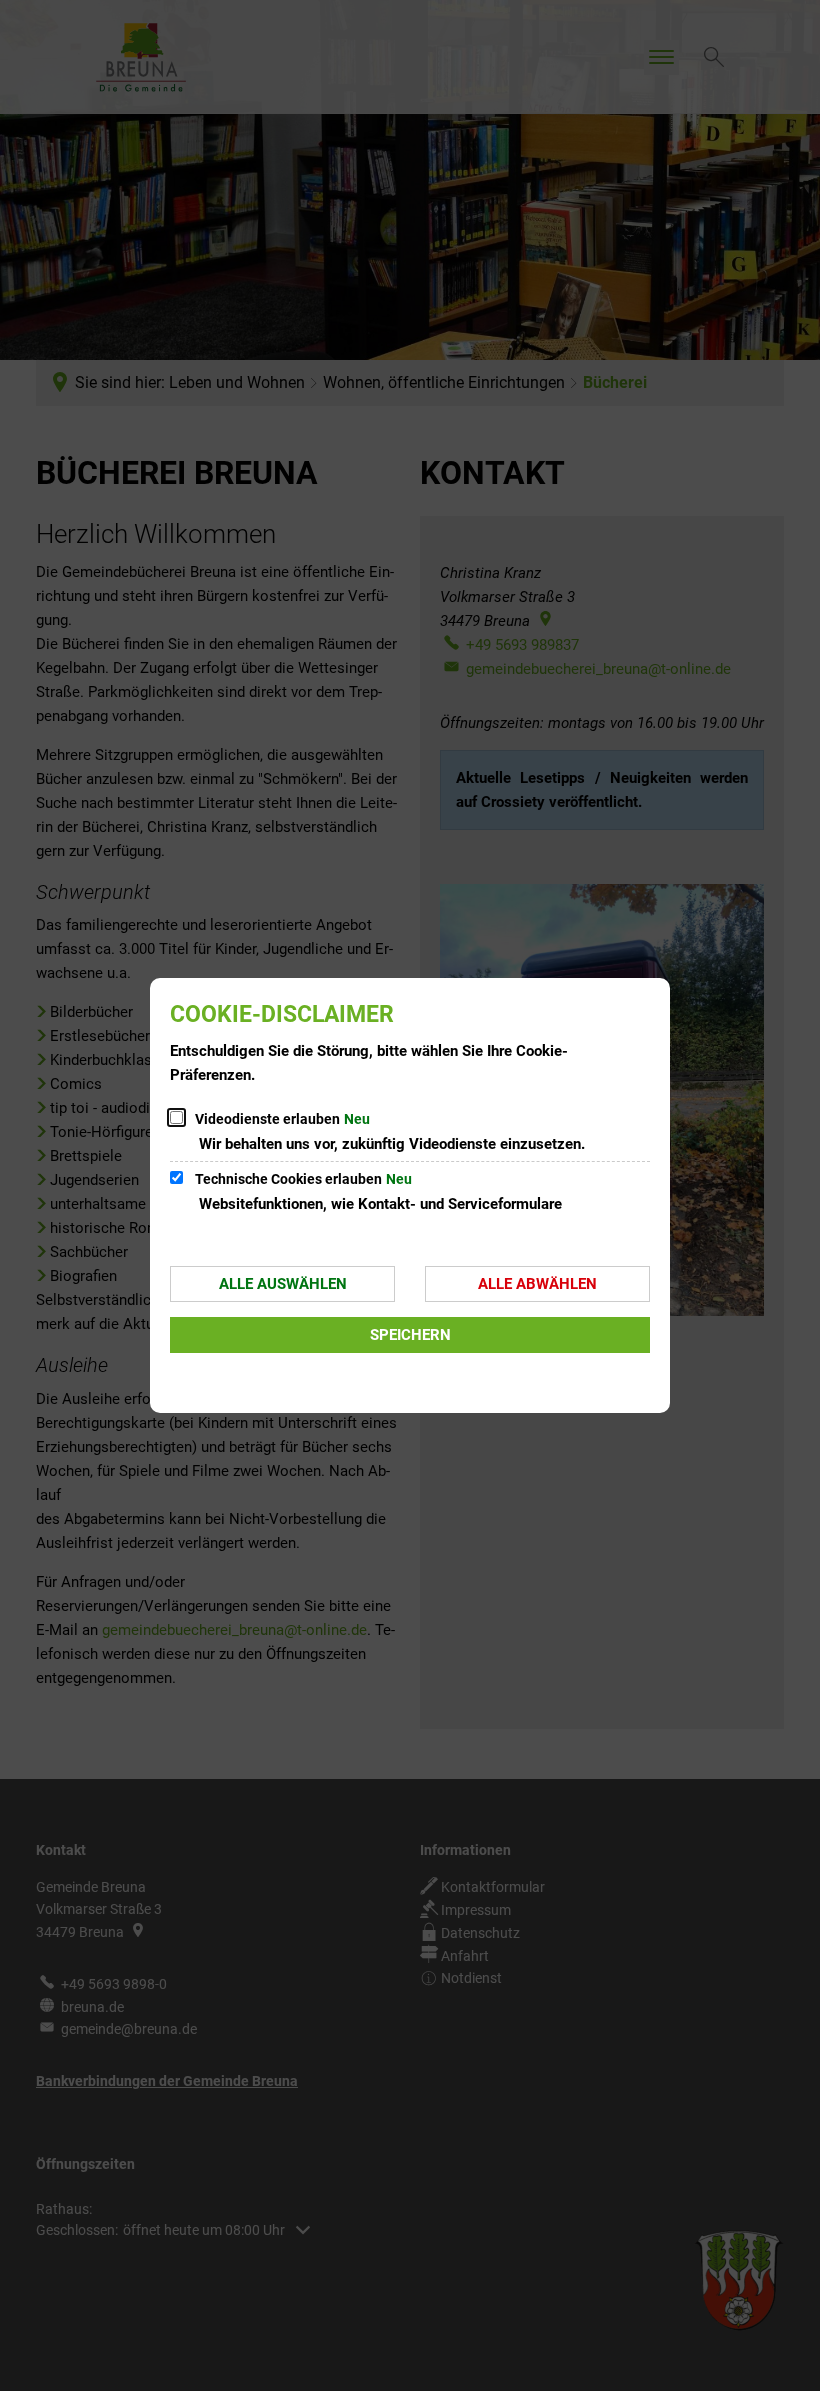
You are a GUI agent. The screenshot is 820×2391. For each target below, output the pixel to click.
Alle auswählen (283, 1284)
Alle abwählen (537, 1284)
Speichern (410, 1335)
